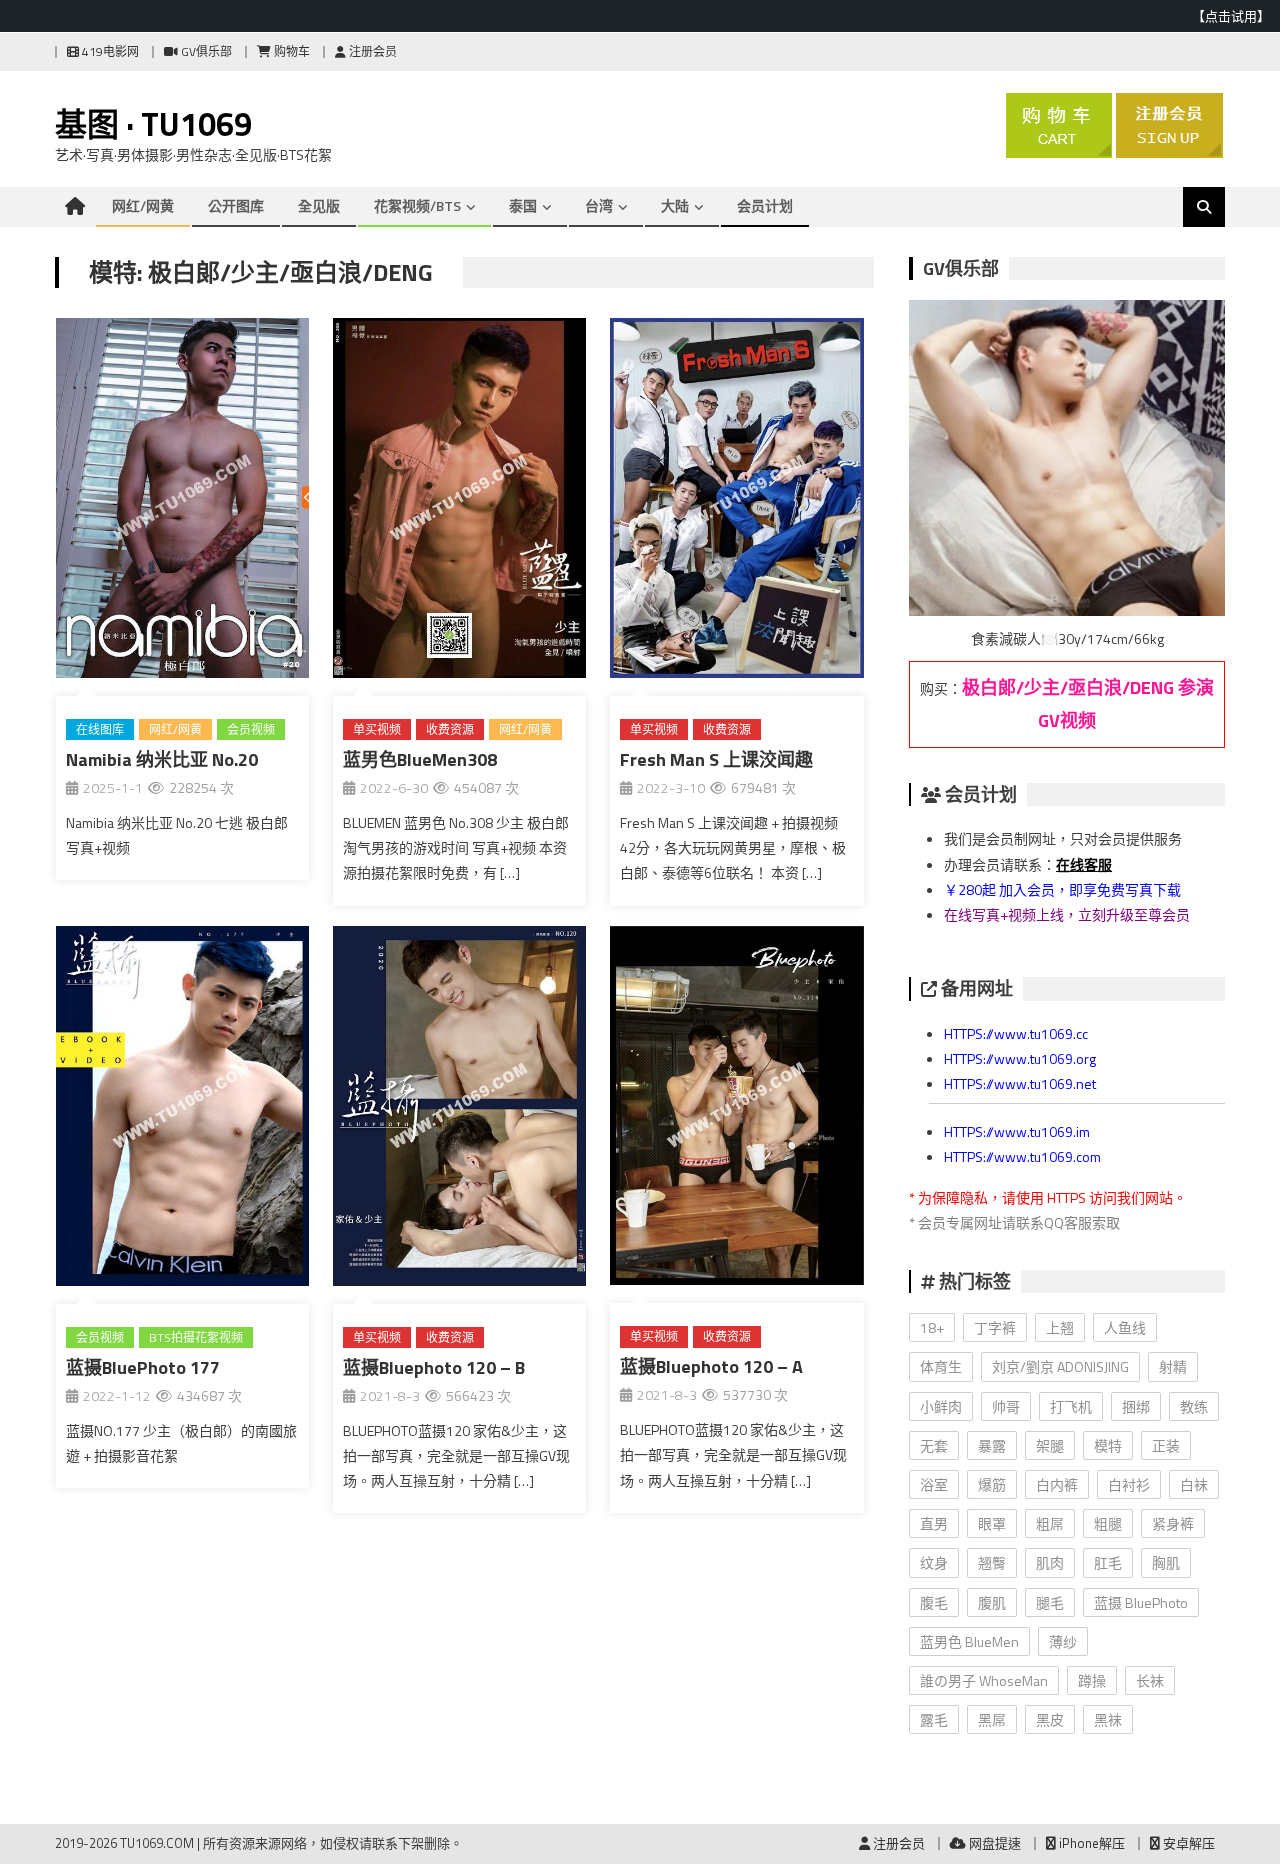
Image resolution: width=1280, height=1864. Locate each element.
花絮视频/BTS (417, 205)
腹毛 (934, 1602)
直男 (934, 1523)
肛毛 (1108, 1562)
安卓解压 (1187, 1843)
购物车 (290, 51)
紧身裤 (1173, 1523)
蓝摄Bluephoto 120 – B (434, 1367)
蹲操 (1092, 1680)
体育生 (941, 1366)
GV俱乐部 (205, 51)
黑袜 (1108, 1719)
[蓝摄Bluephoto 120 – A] (736, 1109)
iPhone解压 (1090, 1843)
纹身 (934, 1562)
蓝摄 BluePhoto (1141, 1602)
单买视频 (377, 729)
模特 (1108, 1445)
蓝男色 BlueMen (969, 1641)
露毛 (934, 1719)
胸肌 (1166, 1562)
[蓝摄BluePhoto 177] (182, 1110)
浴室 (934, 1484)
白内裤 (1057, 1484)
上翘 (1060, 1327)
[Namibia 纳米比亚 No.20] (182, 502)
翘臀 (992, 1562)
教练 (1194, 1406)
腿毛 (1050, 1602)
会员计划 (765, 205)
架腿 (1050, 1445)
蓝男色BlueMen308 (420, 759)
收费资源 (450, 729)
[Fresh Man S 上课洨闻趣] (736, 502)
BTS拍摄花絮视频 (196, 1337)
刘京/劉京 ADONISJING (1060, 1366)
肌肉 (1050, 1562)
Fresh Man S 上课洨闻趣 (716, 759)
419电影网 (109, 51)
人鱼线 (1125, 1327)
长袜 (1150, 1680)
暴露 (992, 1445)
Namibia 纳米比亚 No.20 (162, 759)
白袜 (1194, 1484)
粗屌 (1050, 1523)
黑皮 (1050, 1719)
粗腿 (1108, 1523)
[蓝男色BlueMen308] (459, 502)
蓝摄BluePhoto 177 (143, 1367)
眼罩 (992, 1523)
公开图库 (236, 205)
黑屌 (992, 1719)
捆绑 (1136, 1406)
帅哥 (1006, 1406)
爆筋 (992, 1484)
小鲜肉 (941, 1406)
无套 (934, 1445)
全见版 (319, 205)
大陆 (675, 205)
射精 (1173, 1366)
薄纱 (1063, 1641)
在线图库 (100, 729)
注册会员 (371, 51)
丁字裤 (995, 1327)
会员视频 (251, 729)
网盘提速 (993, 1843)
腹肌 (992, 1602)
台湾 (599, 205)
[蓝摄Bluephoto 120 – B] (459, 1110)
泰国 (523, 205)
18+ (932, 1327)
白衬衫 (1129, 1484)
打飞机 (1071, 1406)
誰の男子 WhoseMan (984, 1680)
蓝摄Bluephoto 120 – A (711, 1366)
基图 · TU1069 (153, 124)
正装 (1166, 1445)
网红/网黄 (143, 205)
